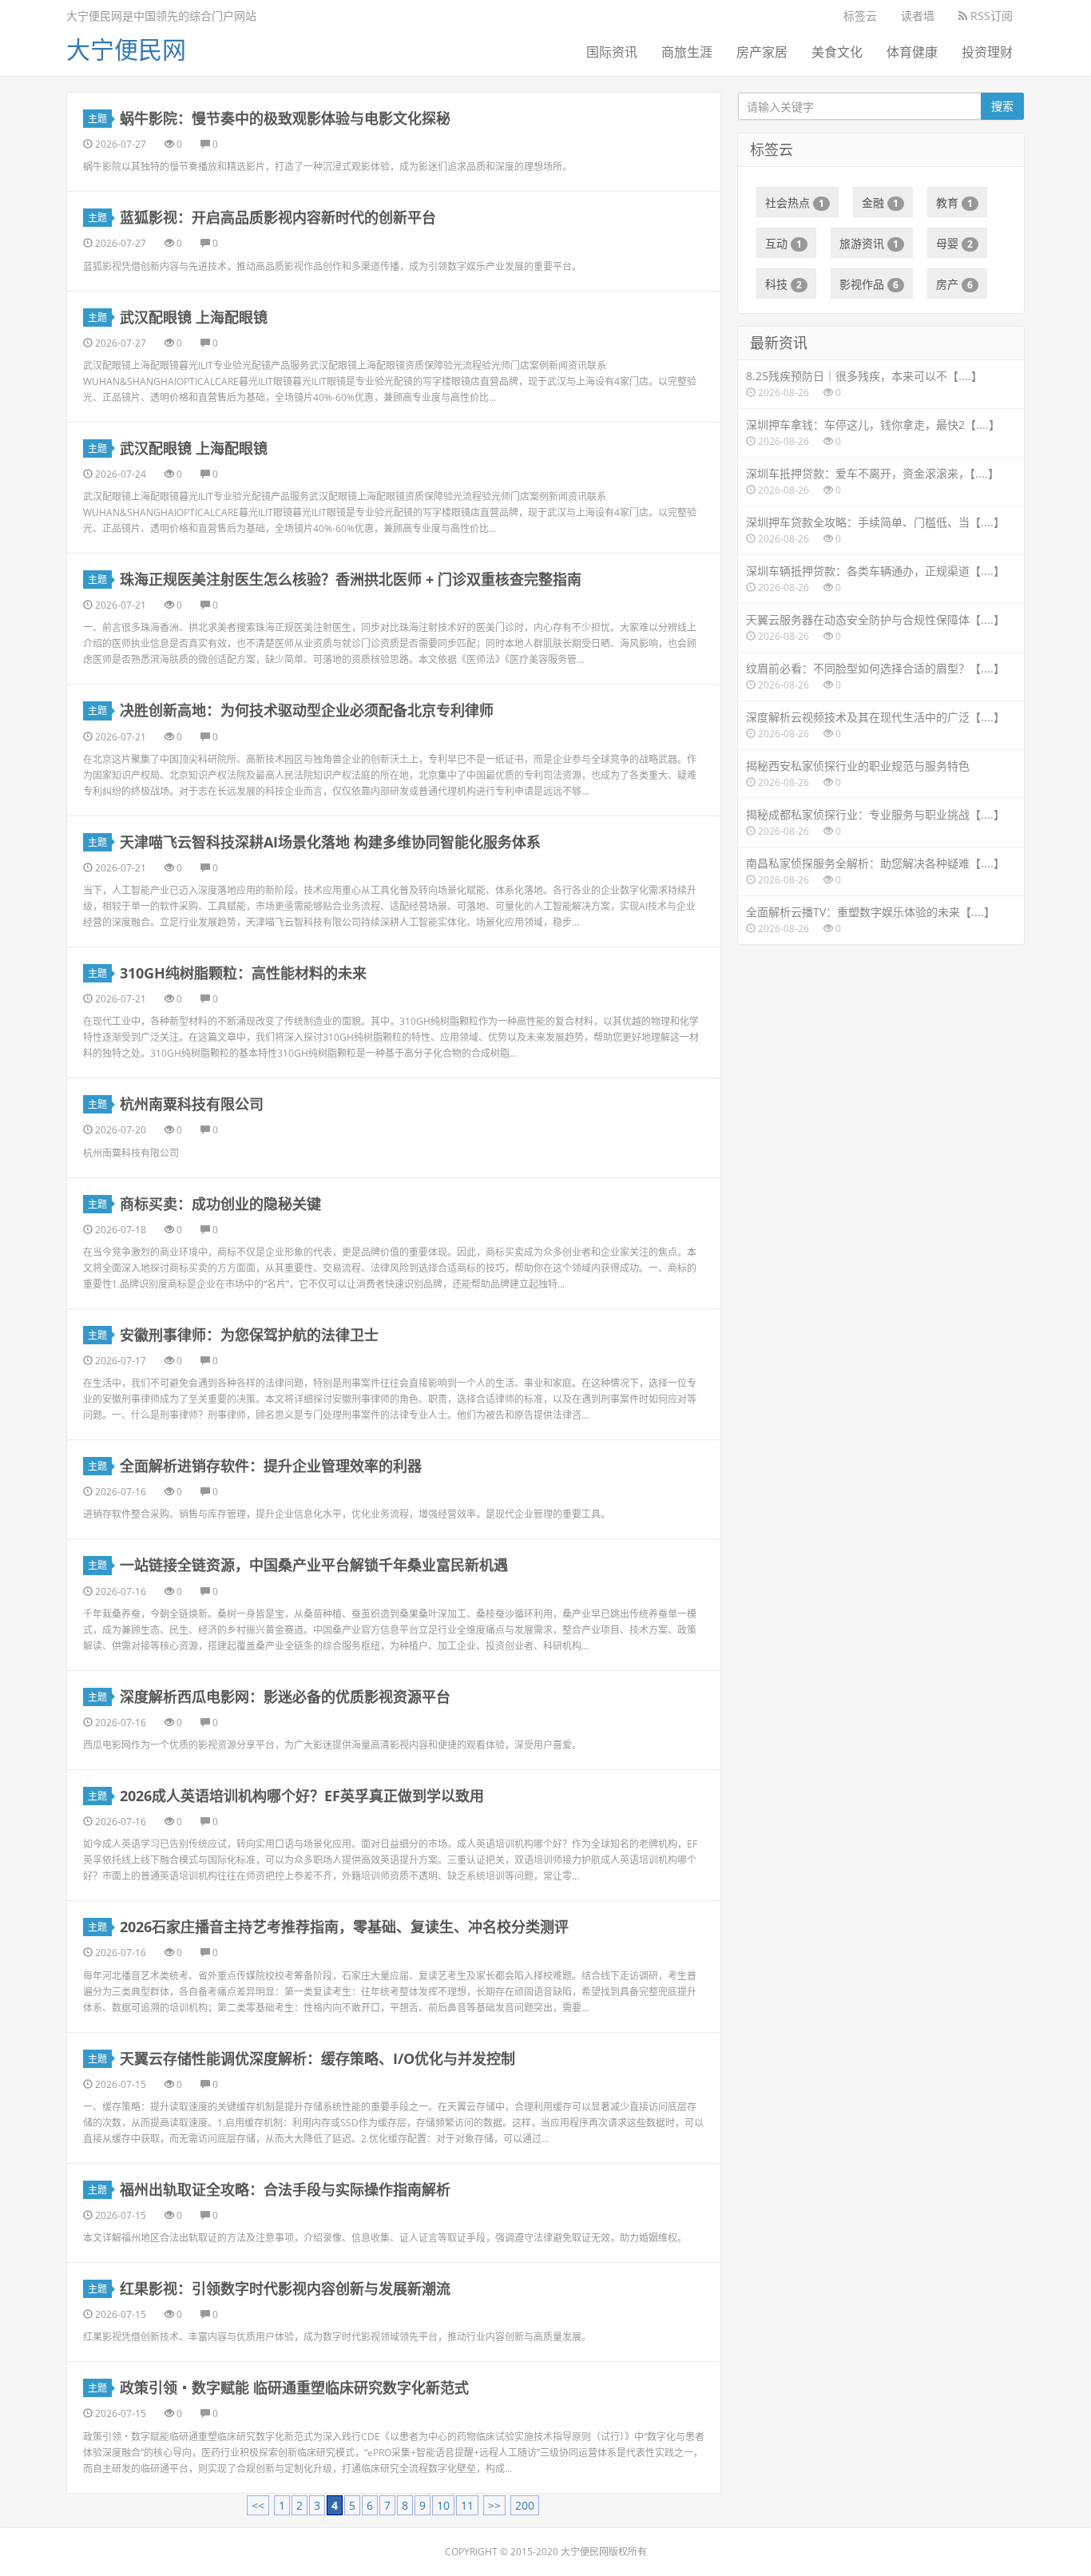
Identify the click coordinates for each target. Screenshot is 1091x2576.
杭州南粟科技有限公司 (192, 1104)
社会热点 (795, 202)
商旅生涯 (687, 52)
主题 (97, 119)
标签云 (860, 16)
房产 (954, 284)
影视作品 (869, 284)
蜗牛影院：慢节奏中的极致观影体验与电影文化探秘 (285, 118)
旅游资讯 (869, 243)
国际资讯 (612, 52)
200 (525, 2505)
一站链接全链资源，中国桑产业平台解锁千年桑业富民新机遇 (314, 1565)
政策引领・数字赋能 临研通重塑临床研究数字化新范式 (294, 2387)
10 (443, 2505)
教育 (954, 202)
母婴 (954, 243)
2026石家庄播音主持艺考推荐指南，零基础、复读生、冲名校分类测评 (344, 1927)
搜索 (1002, 106)
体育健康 (912, 52)
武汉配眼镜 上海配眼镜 (194, 317)
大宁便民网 (126, 49)
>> (494, 2505)
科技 (784, 284)
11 (467, 2505)
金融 (880, 202)
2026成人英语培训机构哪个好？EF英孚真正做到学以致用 (302, 1796)
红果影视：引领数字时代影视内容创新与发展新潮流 (285, 2288)
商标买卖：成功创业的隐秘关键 (220, 1204)
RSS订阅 (990, 16)
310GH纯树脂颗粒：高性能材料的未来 (243, 973)
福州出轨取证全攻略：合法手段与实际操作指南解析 (285, 2189)
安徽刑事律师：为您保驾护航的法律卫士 (249, 1335)
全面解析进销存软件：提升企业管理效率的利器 (271, 1466)
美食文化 (837, 52)
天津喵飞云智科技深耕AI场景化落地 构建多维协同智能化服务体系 (330, 842)
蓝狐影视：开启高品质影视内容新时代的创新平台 (278, 217)
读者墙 (918, 16)
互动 (784, 243)
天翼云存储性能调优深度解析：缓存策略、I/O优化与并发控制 (317, 2058)
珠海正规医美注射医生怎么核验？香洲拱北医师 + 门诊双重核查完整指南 (351, 579)
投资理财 (987, 52)
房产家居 (762, 52)
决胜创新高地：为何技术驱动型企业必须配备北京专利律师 (307, 710)
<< (258, 2505)
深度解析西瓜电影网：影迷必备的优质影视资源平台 (285, 1697)
